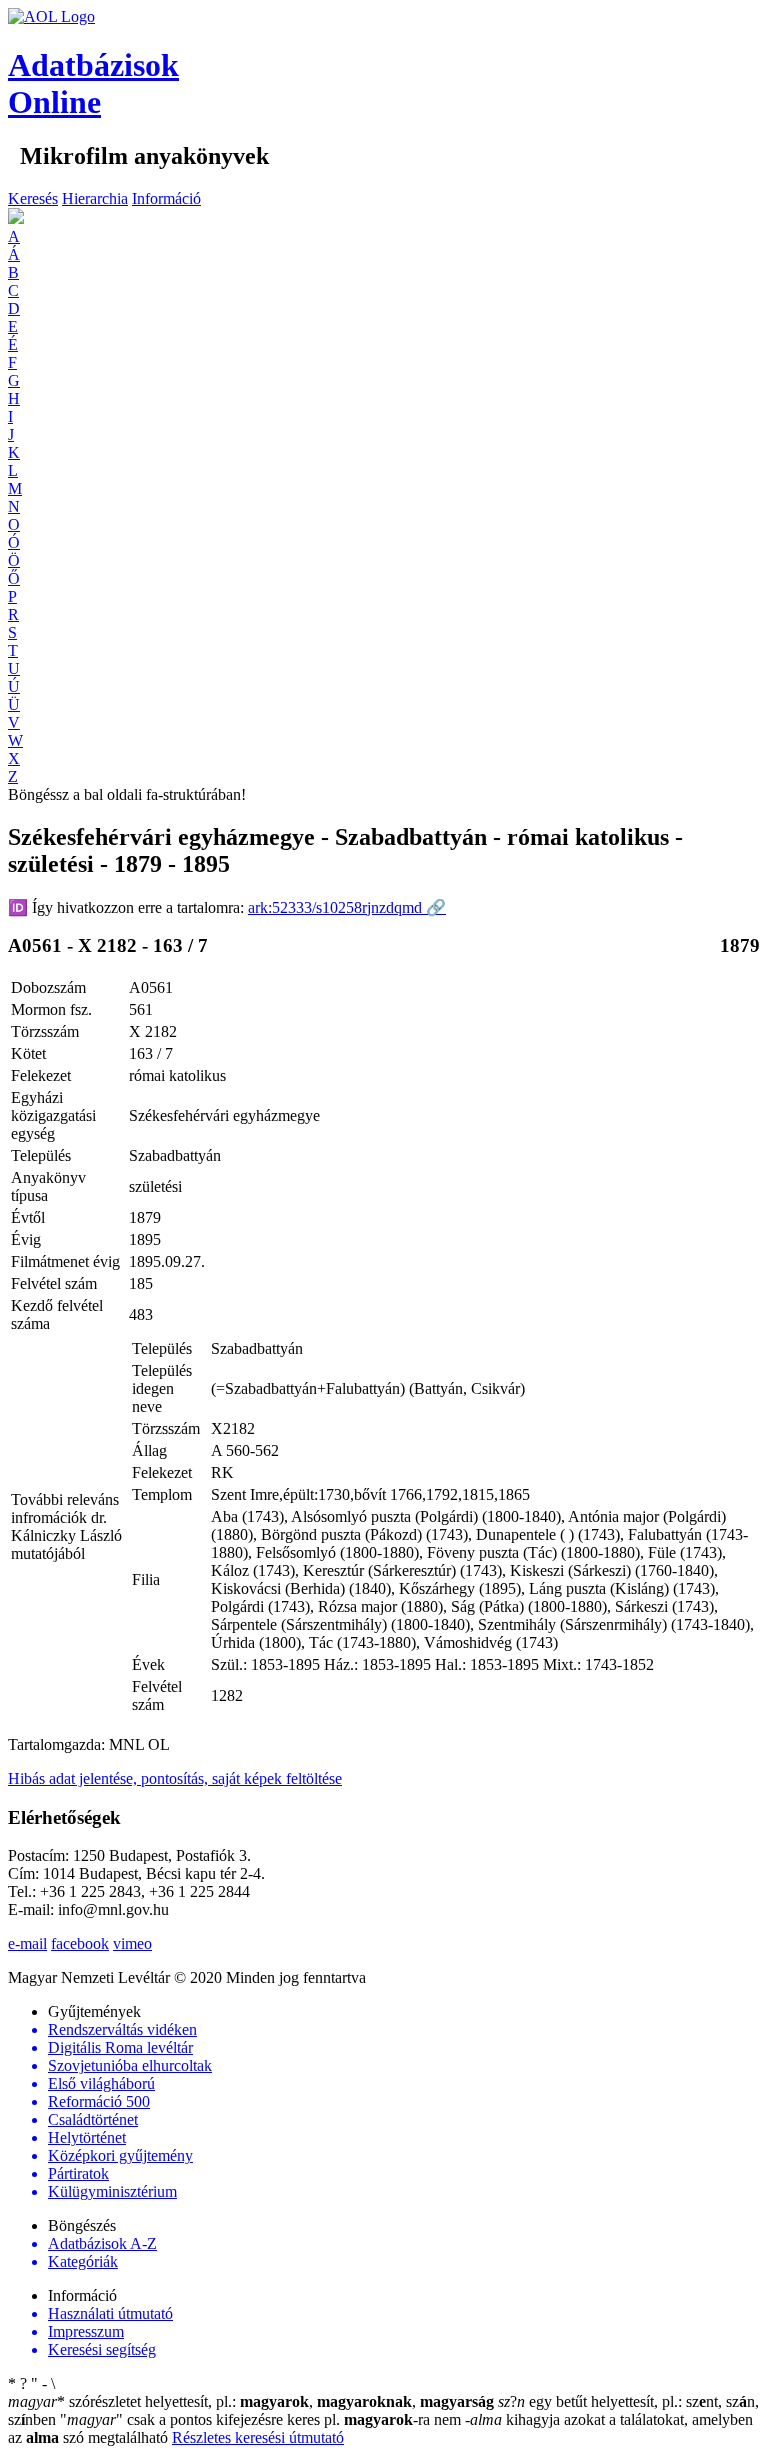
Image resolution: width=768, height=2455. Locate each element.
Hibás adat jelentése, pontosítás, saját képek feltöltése (175, 1778)
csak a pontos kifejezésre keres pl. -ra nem (262, 2419)
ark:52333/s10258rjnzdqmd (347, 907)
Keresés (33, 198)
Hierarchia (95, 198)
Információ (166, 198)
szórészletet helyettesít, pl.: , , (251, 2401)
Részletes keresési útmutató (258, 2437)
